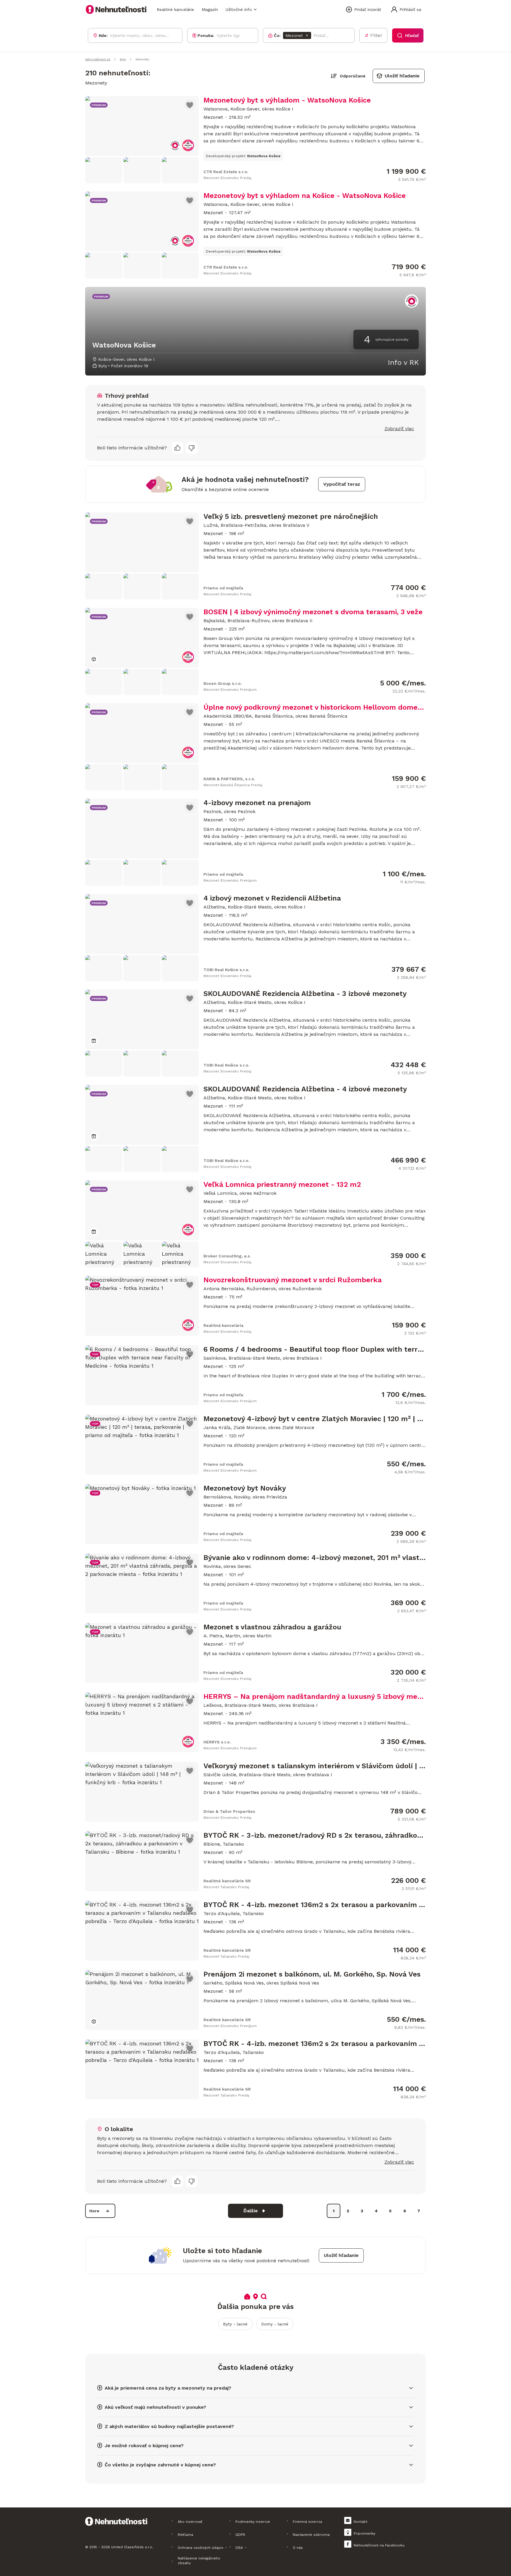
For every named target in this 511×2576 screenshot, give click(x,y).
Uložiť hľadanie (402, 76)
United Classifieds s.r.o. (132, 2547)
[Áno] (177, 448)
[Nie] (192, 448)
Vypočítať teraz (342, 484)
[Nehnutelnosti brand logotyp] (116, 9)
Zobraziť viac (399, 429)
